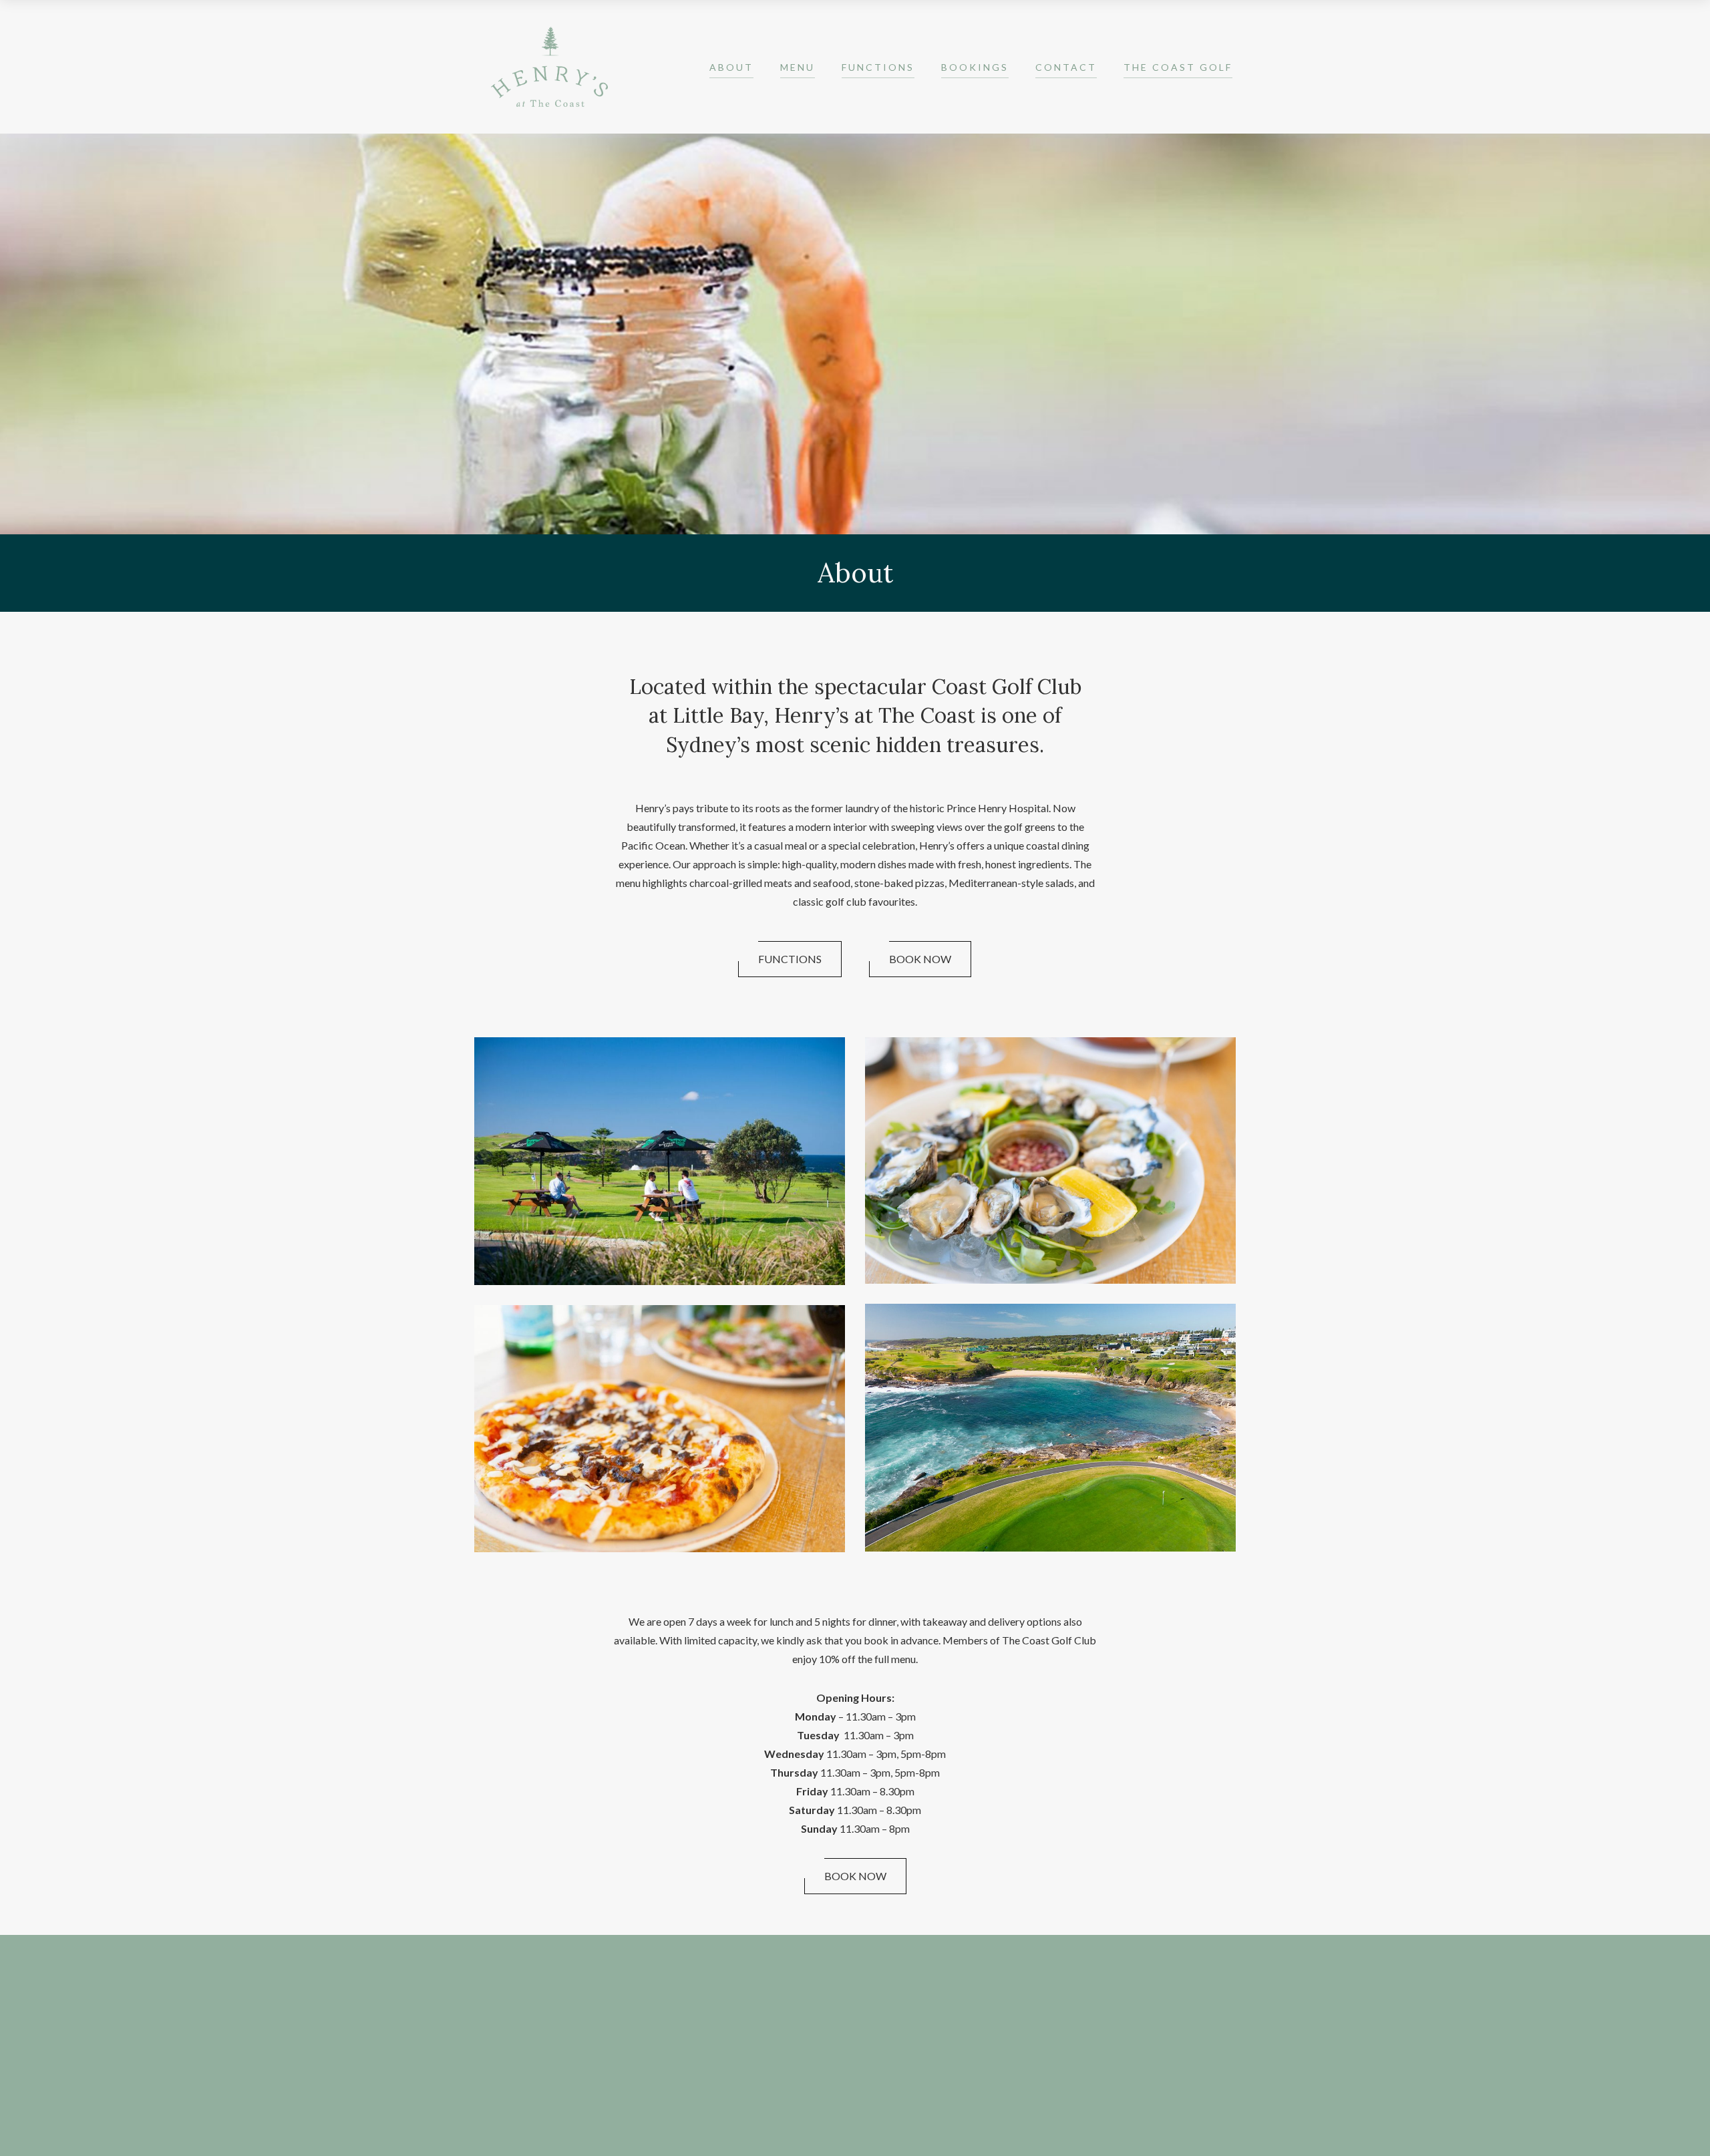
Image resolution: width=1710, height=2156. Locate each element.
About (731, 67)
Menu (798, 67)
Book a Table (703, 1984)
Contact (1066, 67)
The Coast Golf (1178, 67)
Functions (878, 67)
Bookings (975, 67)
